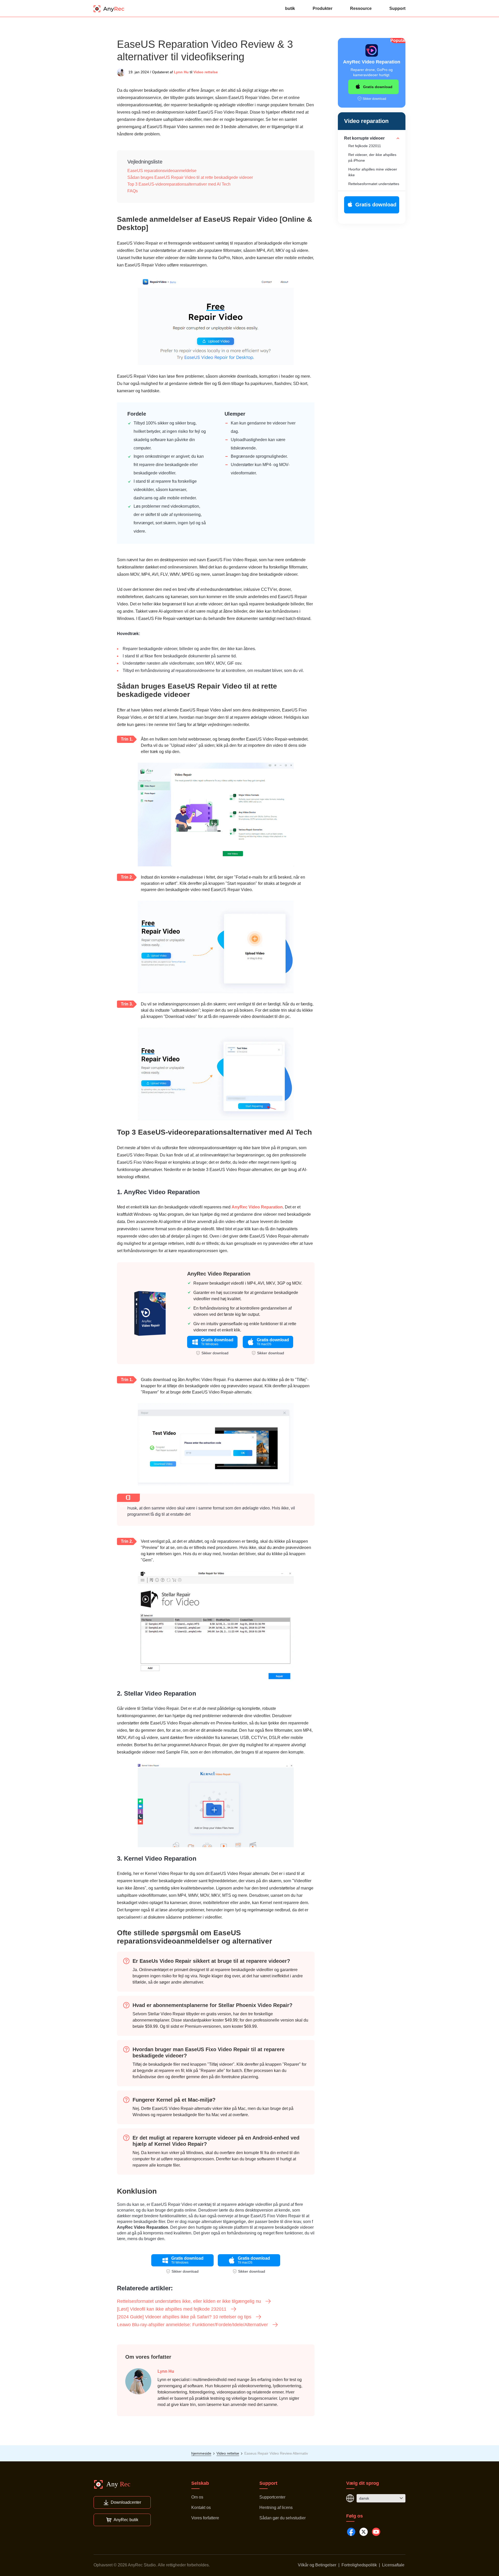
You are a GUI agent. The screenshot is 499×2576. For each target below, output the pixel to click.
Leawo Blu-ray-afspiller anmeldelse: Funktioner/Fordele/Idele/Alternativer (192, 2325)
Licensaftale (393, 2565)
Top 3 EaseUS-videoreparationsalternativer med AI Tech (179, 184)
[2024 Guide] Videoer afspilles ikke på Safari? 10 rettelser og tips (184, 2317)
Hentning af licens (276, 2508)
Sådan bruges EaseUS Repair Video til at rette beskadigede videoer (190, 177)
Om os (197, 2497)
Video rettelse (206, 72)
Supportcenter (272, 2497)
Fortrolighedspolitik (359, 2565)
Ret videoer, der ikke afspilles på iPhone (372, 158)
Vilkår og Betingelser (317, 2565)
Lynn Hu (181, 72)
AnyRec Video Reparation (257, 1207)
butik (290, 8)
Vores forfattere (205, 2518)
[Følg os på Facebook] (351, 2532)
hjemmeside (201, 2453)
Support (397, 8)
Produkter (323, 8)
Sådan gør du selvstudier (283, 2518)
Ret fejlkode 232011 (365, 146)
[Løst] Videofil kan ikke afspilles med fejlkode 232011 (172, 2309)
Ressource (361, 8)
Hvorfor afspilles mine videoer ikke (373, 172)
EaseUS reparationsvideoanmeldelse (162, 171)
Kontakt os (201, 2508)
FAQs (133, 191)
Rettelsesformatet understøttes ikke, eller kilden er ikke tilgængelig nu (189, 2301)
